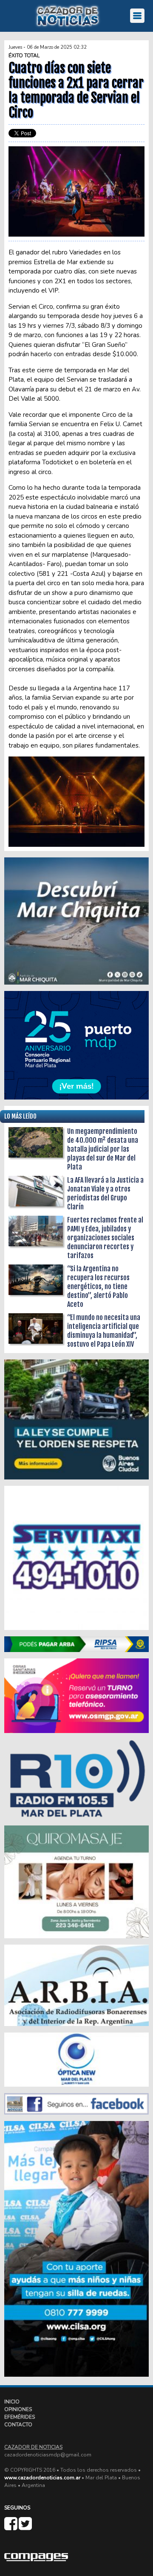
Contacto (18, 2425)
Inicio (12, 2402)
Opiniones (18, 2409)
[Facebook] (11, 2527)
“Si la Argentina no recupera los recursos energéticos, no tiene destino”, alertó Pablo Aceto (98, 1287)
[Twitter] (25, 2527)
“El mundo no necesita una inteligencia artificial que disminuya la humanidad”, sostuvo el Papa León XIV (104, 1331)
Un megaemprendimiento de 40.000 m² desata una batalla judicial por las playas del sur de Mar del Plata (103, 1149)
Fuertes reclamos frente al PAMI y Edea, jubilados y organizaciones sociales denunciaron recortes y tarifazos (105, 1238)
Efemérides (20, 2417)
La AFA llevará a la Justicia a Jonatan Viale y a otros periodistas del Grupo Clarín (105, 1193)
